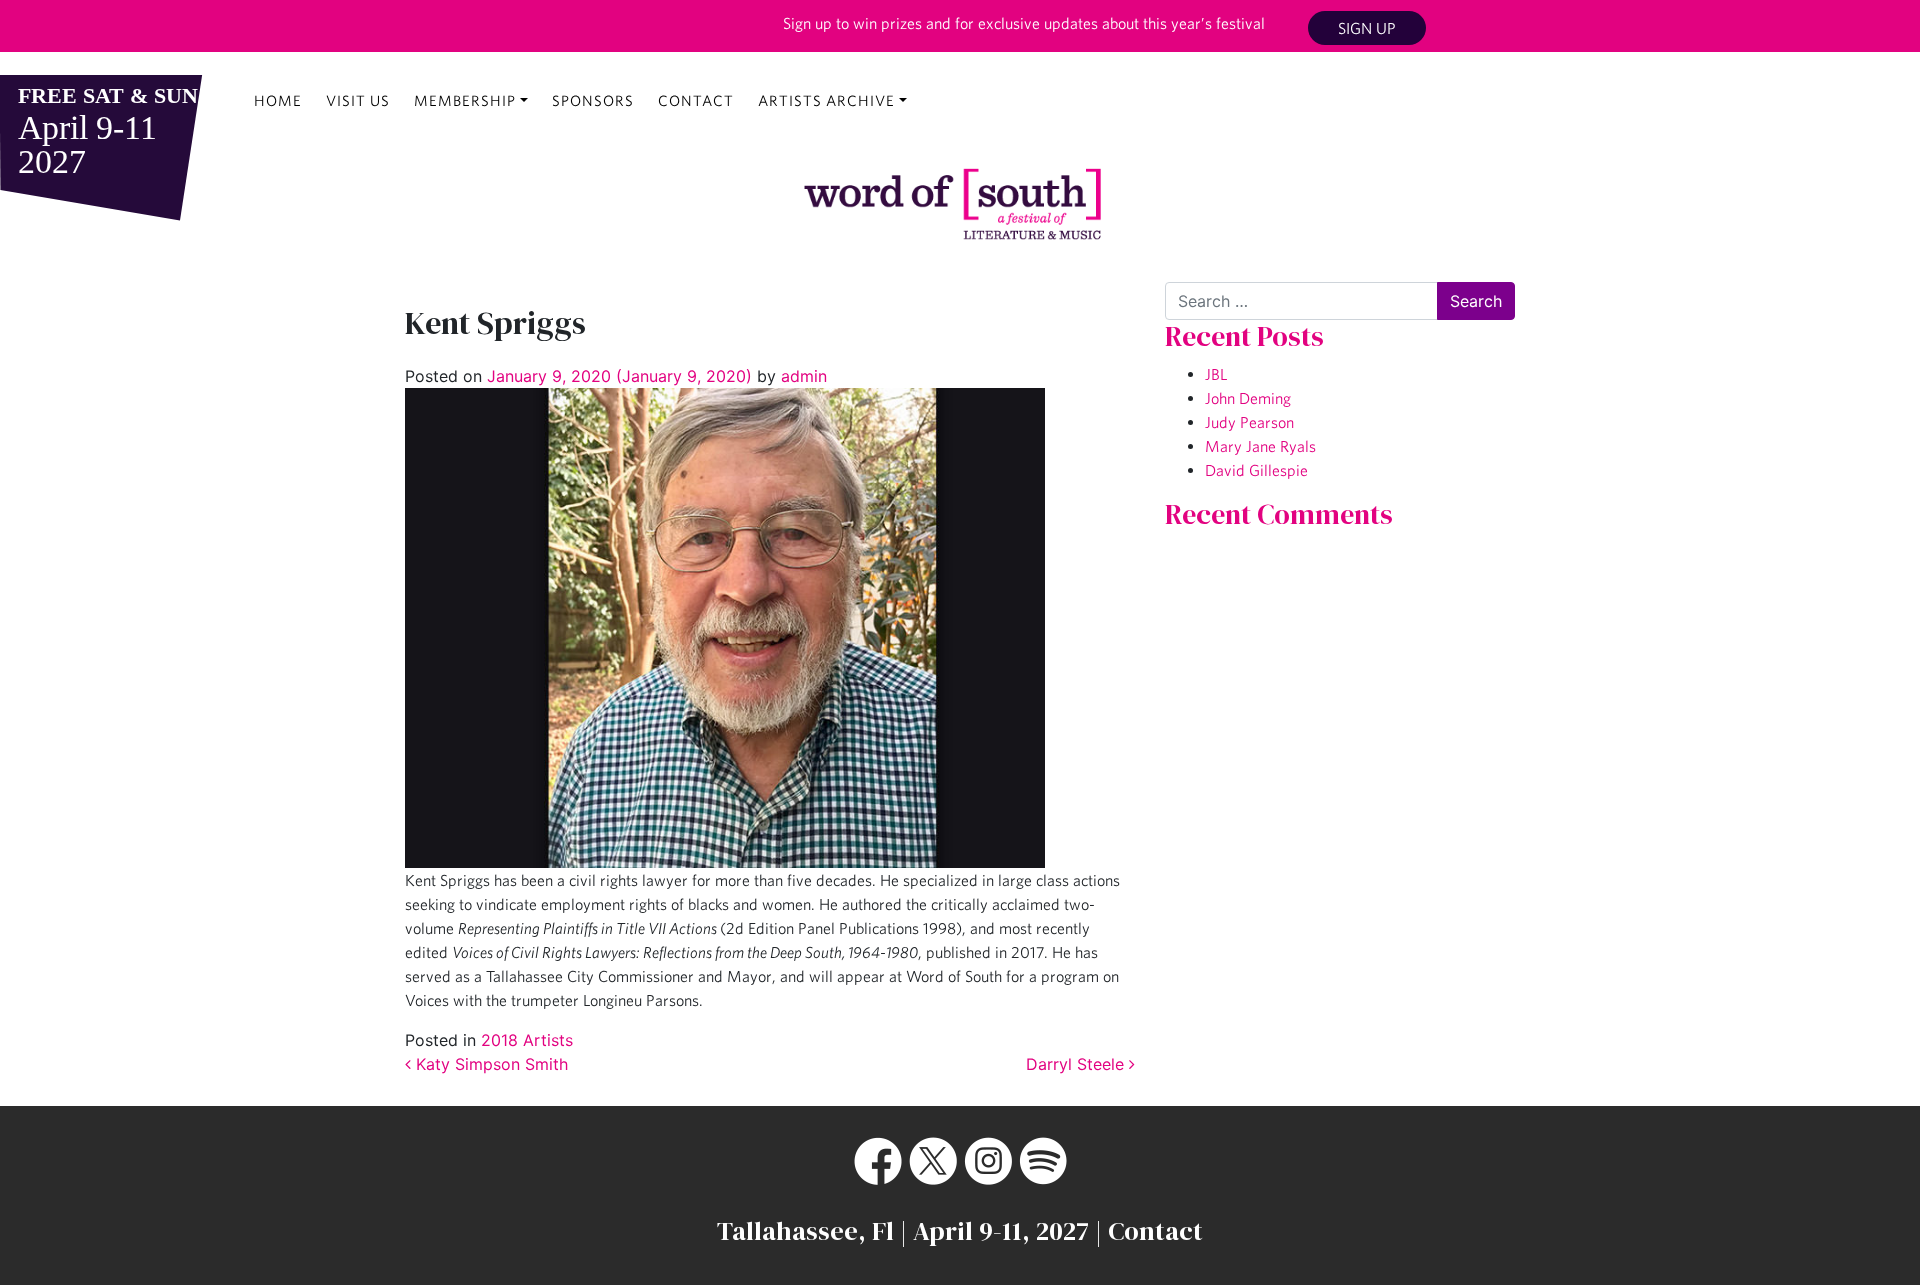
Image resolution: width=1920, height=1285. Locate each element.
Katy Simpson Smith (489, 1064)
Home (278, 100)
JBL (1216, 374)
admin (801, 376)
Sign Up (1367, 28)
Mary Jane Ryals (1260, 446)
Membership (465, 100)
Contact (696, 100)
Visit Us (358, 100)
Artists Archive (826, 100)
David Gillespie (1256, 470)
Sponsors (593, 100)
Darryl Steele (1077, 1064)
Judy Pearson (1249, 422)
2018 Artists (527, 1040)
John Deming (1248, 398)
